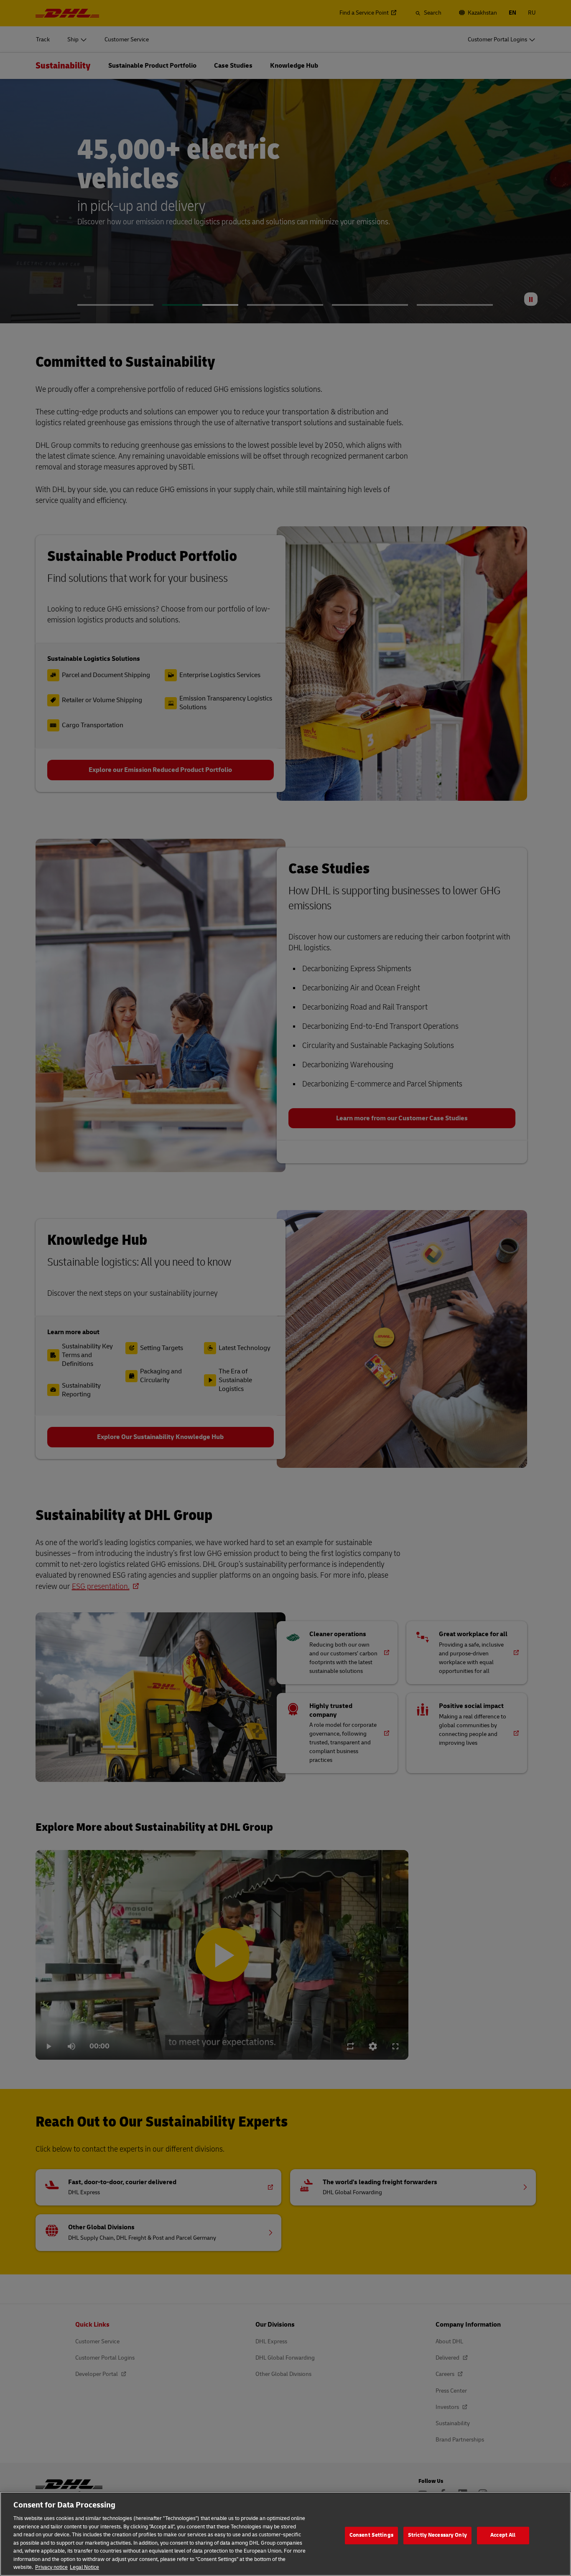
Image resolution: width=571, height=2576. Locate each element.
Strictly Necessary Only (437, 2535)
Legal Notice (84, 2567)
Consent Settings (371, 2535)
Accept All (503, 2535)
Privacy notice (51, 2567)
